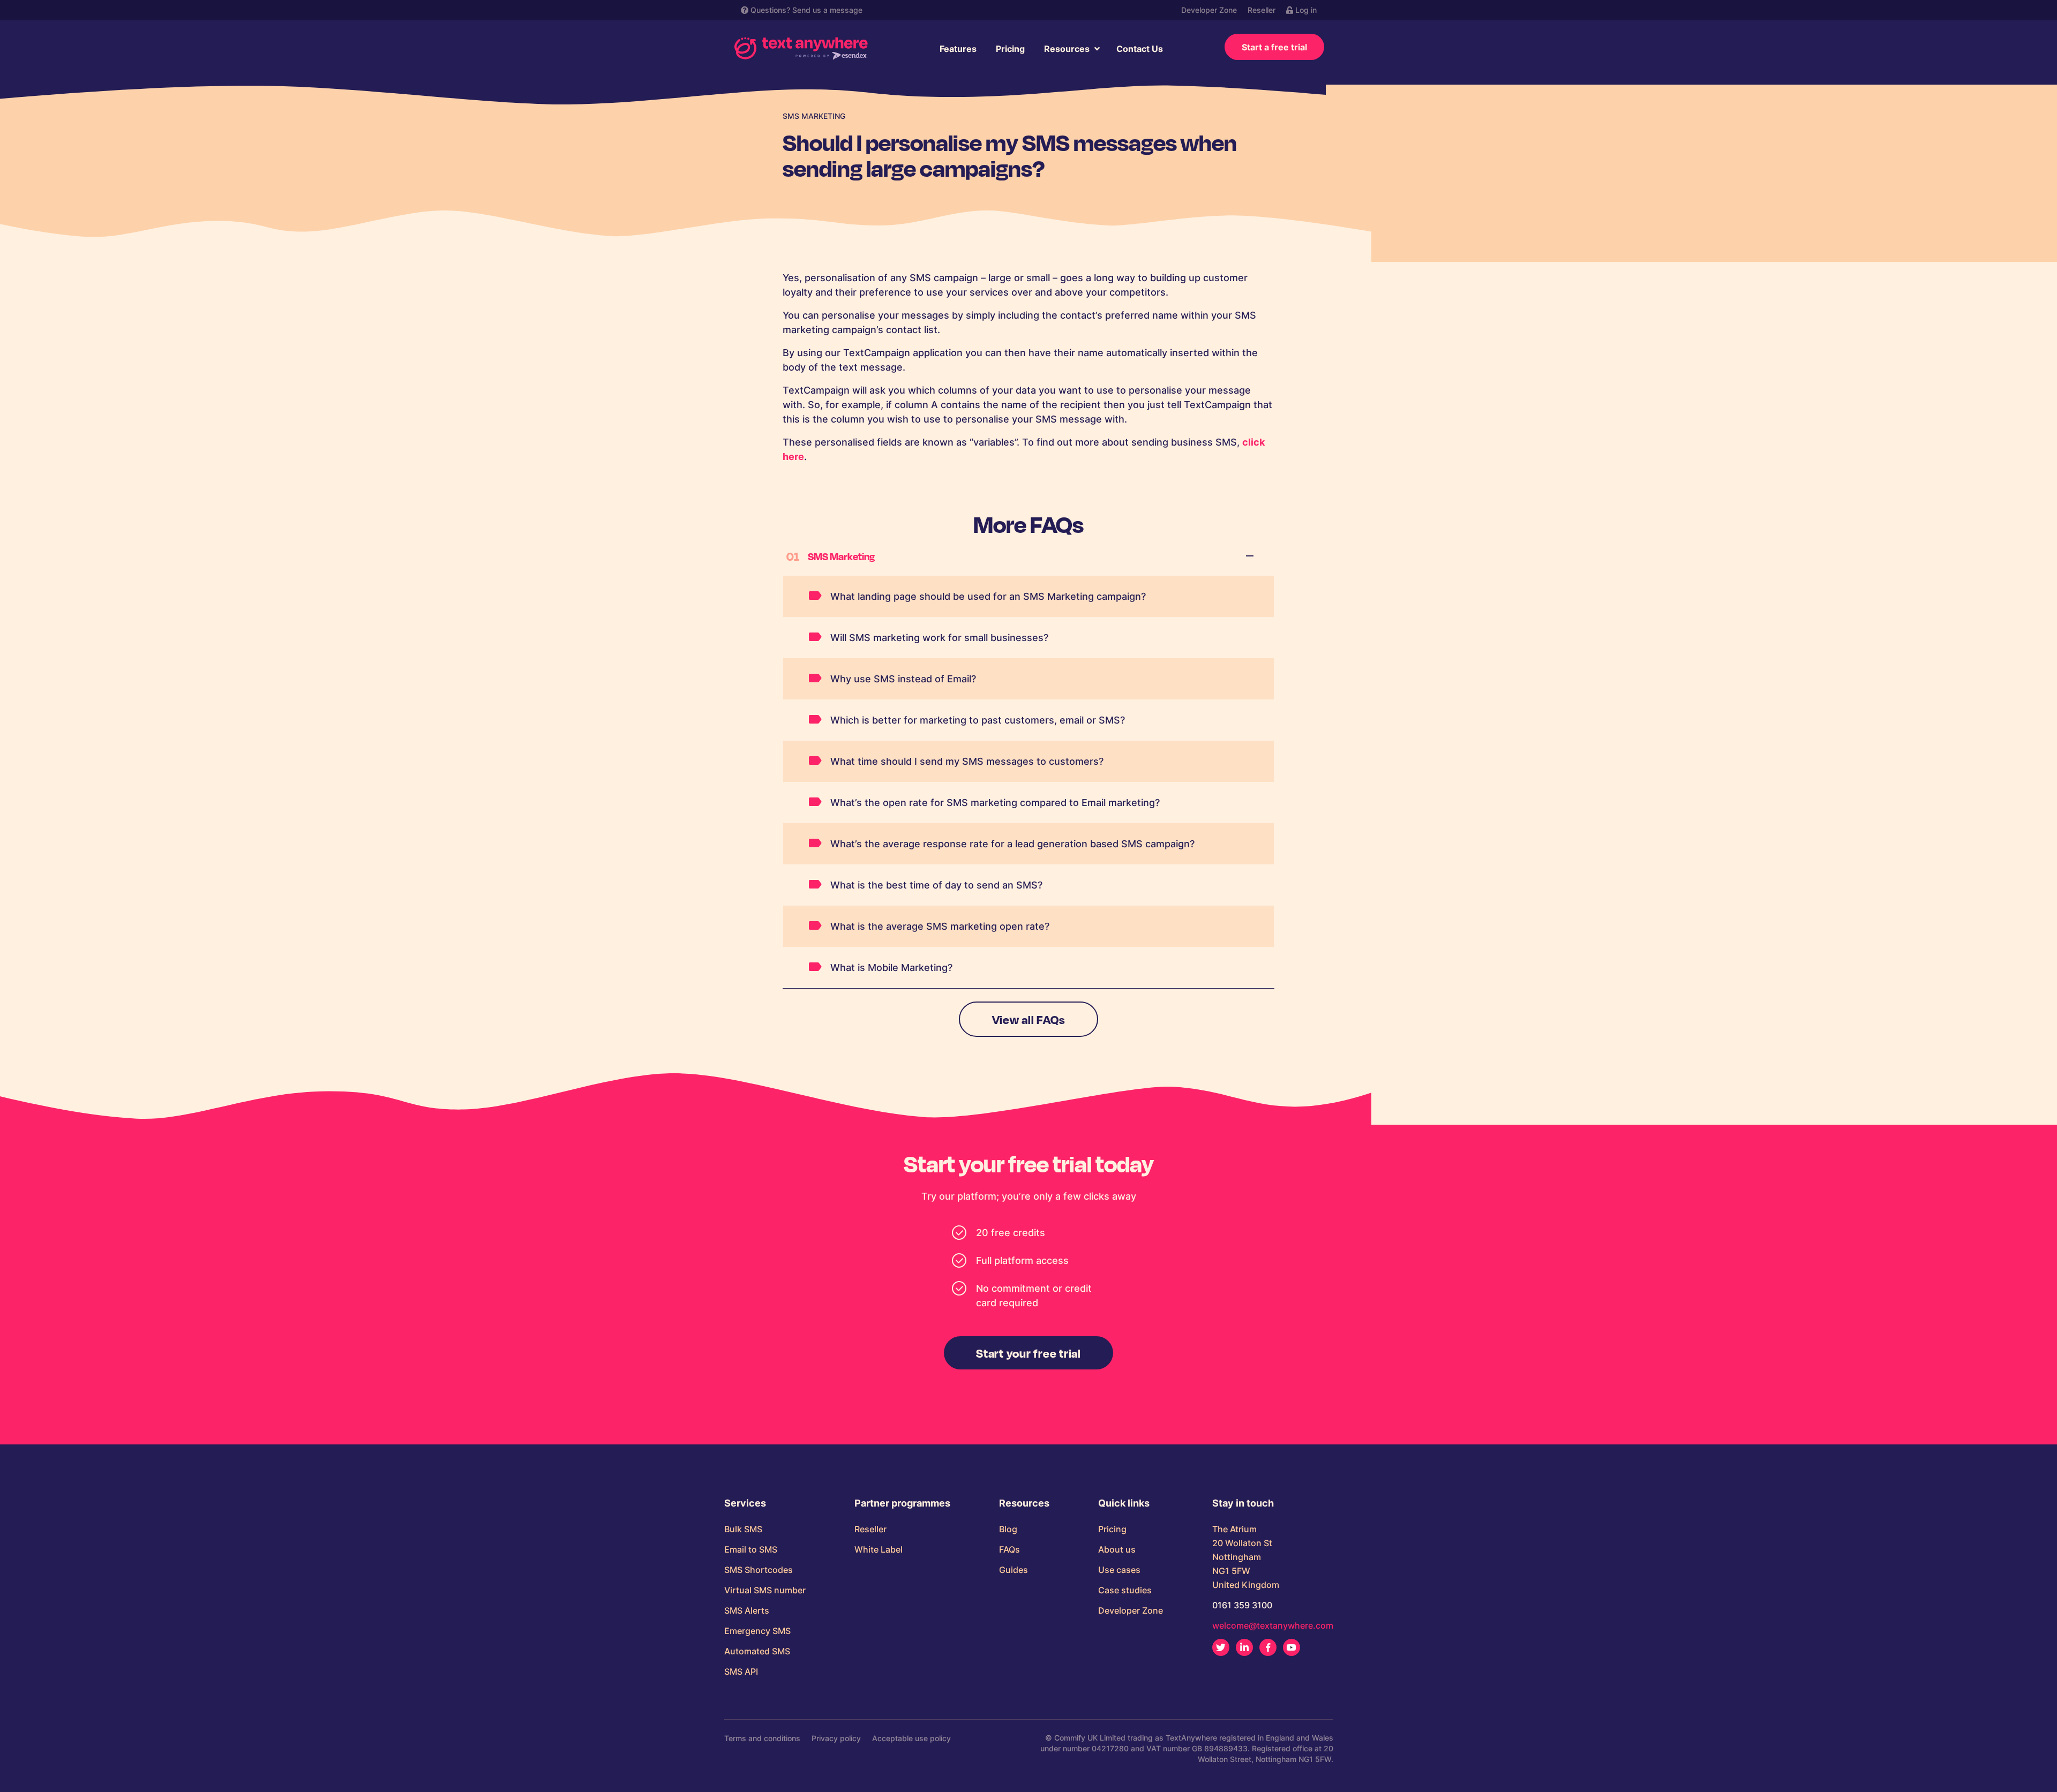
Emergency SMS (757, 1631)
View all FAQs (1029, 1019)
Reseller (1262, 10)
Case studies (1125, 1590)
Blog (1008, 1529)
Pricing (1010, 49)
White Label (879, 1549)
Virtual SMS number (765, 1590)
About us (1117, 1549)
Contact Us (1140, 49)
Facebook (1268, 1647)
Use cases (1119, 1570)
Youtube (1292, 1647)
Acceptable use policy (911, 1738)
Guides (1014, 1570)
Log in (1305, 10)
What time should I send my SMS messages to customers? (967, 761)
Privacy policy (836, 1738)
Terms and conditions (762, 1738)
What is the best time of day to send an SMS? (936, 885)
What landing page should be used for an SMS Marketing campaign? (988, 596)
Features (958, 49)
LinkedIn (1244, 1647)
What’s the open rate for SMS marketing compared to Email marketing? (995, 803)
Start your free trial (1028, 1353)
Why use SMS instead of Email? (903, 679)
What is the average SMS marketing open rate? (940, 926)
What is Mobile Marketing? (891, 967)
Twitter (1221, 1647)
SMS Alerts (747, 1610)
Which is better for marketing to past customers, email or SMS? (978, 720)
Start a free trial (1274, 47)
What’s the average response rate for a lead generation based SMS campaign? (1012, 844)
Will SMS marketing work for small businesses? (939, 638)
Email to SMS (751, 1549)
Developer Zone (1209, 10)
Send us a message (827, 10)
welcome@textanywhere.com (1273, 1625)
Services (745, 1503)
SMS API (741, 1671)
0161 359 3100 (1242, 1605)
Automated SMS (757, 1651)
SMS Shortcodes (759, 1570)
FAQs (1009, 1549)
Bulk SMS (743, 1529)
